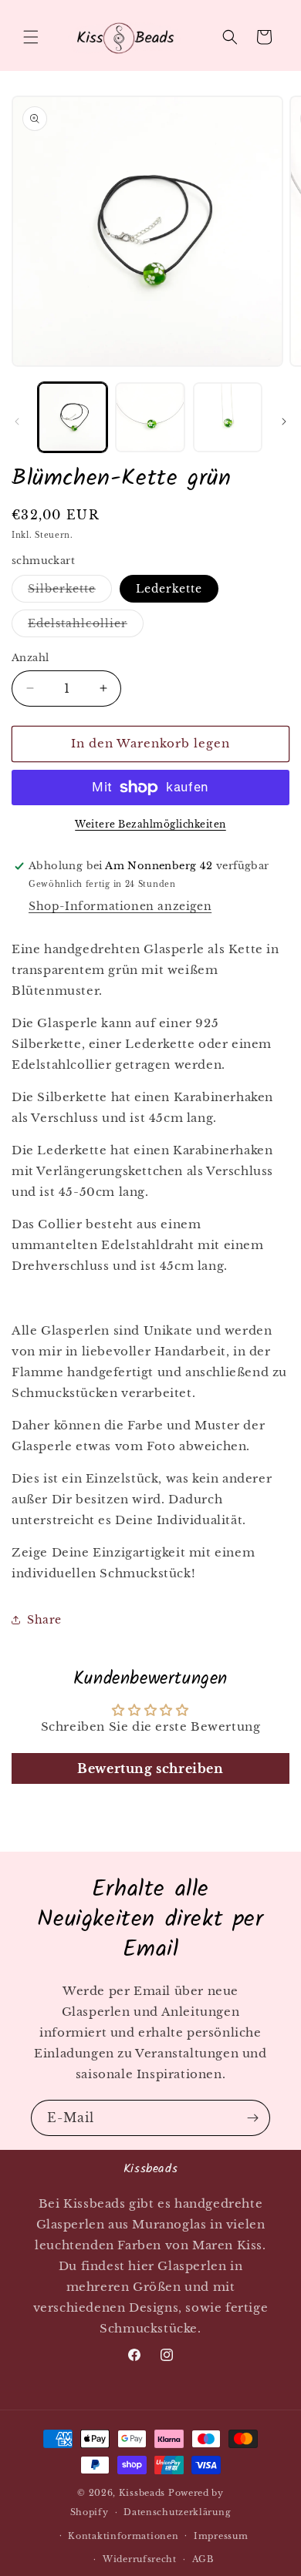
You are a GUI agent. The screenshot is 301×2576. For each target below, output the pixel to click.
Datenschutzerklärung (177, 2512)
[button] (31, 37)
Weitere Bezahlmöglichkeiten (150, 824)
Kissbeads (142, 2493)
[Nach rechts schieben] (284, 421)
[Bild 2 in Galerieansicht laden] (150, 417)
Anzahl (30, 658)
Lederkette (169, 589)
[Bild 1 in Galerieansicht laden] (73, 417)
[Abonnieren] (252, 2118)
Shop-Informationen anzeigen (120, 906)
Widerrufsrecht (140, 2559)
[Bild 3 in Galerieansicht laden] (228, 417)
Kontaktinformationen (123, 2536)
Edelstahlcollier (86, 626)
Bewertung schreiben (150, 1768)
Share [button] (44, 1620)
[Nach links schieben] (17, 421)
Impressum (221, 2536)
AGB (203, 2559)
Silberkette (70, 592)
